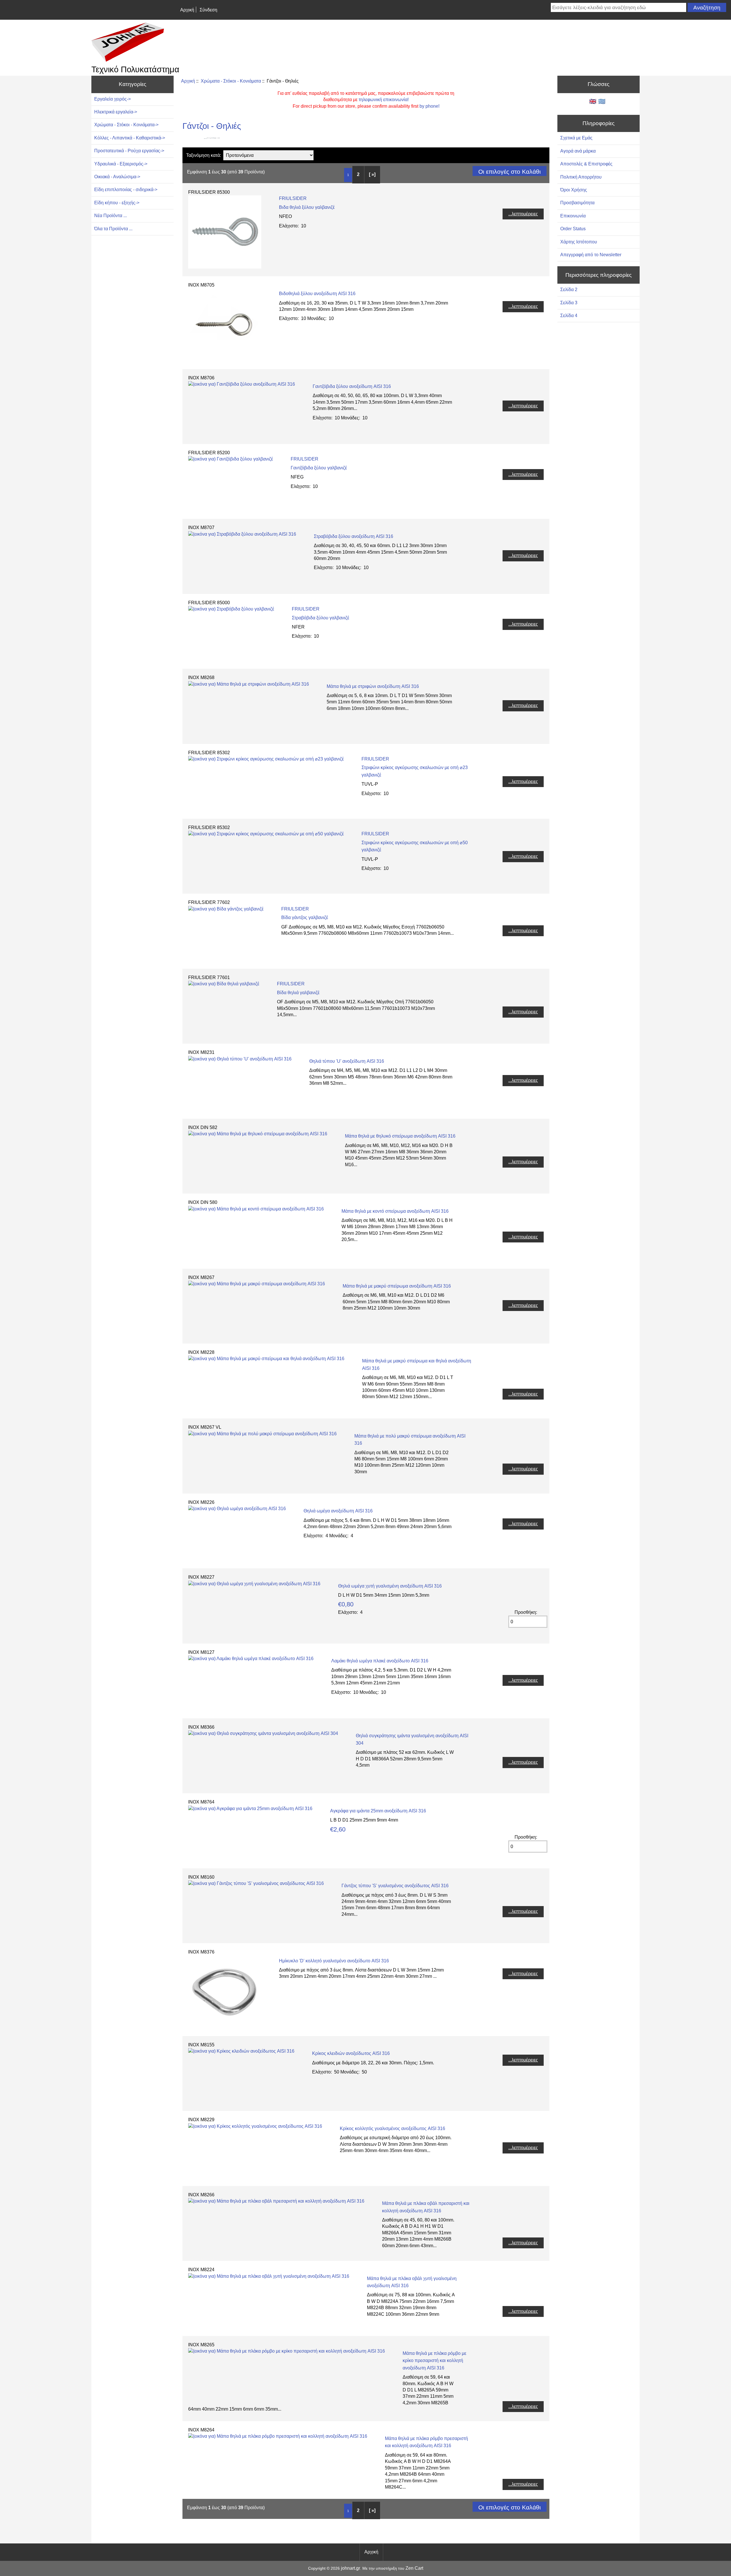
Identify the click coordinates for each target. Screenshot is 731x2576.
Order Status (573, 229)
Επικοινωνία (573, 216)
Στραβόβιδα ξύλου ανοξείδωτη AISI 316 (354, 536)
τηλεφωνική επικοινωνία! (384, 100)
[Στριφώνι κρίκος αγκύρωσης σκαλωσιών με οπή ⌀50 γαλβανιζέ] (266, 834)
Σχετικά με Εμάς (576, 138)
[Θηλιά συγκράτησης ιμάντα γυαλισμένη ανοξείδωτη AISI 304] (263, 1733)
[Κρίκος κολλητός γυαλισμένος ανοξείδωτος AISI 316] (255, 2126)
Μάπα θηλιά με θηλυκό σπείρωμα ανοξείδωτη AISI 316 (400, 1136)
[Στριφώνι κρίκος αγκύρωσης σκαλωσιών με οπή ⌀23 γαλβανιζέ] (266, 759)
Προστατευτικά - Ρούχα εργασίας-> (129, 151)
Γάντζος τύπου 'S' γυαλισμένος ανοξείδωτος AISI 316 (395, 1886)
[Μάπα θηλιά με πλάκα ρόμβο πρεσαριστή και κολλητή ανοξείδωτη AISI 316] (278, 2436)
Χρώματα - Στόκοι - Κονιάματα (231, 81)
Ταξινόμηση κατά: (204, 155)
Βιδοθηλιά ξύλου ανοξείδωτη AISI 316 (317, 294)
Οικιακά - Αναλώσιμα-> (117, 177)
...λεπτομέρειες (523, 214)
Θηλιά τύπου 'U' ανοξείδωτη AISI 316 (347, 1061)
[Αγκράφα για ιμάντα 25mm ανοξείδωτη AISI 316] (250, 1809)
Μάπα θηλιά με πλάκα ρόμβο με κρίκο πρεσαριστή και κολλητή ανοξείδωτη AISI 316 (434, 2361)
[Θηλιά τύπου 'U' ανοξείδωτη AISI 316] (240, 1059)
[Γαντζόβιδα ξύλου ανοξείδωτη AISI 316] (242, 384)
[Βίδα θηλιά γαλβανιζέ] (224, 984)
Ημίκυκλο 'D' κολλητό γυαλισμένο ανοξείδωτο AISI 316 (334, 1961)
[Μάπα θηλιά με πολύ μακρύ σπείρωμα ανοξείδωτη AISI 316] (262, 1434)
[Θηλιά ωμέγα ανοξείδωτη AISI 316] (237, 1509)
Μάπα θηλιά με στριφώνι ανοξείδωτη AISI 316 (373, 686)
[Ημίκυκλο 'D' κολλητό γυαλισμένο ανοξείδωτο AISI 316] (225, 2027)
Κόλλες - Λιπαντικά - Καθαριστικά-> (130, 138)
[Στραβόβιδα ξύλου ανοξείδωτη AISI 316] (242, 534)
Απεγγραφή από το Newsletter (591, 255)
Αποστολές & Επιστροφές (586, 164)
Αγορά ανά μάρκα (578, 151)
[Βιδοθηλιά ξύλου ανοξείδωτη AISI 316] (225, 360)
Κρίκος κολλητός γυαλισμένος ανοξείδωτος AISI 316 (392, 2128)
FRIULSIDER (293, 198)
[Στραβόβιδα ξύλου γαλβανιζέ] (231, 609)
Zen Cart (414, 2568)
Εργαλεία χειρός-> (113, 99)
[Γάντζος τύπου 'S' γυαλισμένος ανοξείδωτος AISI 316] (256, 1883)
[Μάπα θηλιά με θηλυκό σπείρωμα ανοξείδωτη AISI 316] (258, 1134)
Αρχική (187, 10)
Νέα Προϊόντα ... (111, 216)
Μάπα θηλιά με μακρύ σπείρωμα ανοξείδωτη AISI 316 (397, 1286)
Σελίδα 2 (569, 290)
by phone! (429, 106)
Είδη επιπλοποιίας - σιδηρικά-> (126, 190)
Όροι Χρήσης (574, 190)
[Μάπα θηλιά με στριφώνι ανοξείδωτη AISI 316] (249, 684)
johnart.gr (351, 2568)
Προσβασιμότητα (577, 203)
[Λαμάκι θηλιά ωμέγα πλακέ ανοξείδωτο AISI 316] (251, 1659)
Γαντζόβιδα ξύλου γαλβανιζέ (319, 468)
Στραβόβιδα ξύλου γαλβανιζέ (321, 618)
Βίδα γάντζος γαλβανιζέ (305, 917)
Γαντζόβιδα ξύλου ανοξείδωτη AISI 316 (352, 386)
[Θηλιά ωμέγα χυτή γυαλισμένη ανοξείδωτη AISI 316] (254, 1584)
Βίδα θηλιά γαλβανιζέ (298, 993)
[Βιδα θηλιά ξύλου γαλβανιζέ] (225, 267)
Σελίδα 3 (569, 303)
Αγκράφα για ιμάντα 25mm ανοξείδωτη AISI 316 (378, 1811)
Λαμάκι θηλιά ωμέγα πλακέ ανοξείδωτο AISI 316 (380, 1661)
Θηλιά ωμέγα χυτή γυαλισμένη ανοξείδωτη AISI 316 (390, 1586)
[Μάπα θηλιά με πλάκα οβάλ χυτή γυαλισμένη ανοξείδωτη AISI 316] (269, 2276)
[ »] (372, 174)
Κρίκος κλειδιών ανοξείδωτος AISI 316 (351, 2053)
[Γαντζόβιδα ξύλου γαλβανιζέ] (231, 459)
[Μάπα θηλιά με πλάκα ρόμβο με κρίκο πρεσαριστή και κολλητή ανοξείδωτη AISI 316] (287, 2351)
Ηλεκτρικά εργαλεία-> (116, 112)
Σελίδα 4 (569, 316)
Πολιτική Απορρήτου (581, 177)
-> (126, 125)
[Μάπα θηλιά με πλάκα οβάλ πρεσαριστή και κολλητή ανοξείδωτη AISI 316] (276, 2201)
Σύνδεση (208, 10)
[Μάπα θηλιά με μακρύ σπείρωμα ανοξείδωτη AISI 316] (257, 1284)
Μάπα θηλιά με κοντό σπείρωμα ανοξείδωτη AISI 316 (395, 1211)
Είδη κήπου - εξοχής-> (117, 203)
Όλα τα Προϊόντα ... (113, 229)
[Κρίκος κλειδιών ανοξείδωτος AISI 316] (241, 2051)
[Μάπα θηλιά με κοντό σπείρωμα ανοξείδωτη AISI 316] (256, 1209)
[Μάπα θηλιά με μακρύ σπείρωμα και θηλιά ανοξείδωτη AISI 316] (266, 1359)
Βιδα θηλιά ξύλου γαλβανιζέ (307, 207)
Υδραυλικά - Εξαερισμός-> (121, 164)
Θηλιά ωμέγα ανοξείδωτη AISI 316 (338, 1511)
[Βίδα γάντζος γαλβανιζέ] (226, 909)
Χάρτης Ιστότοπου (579, 242)
